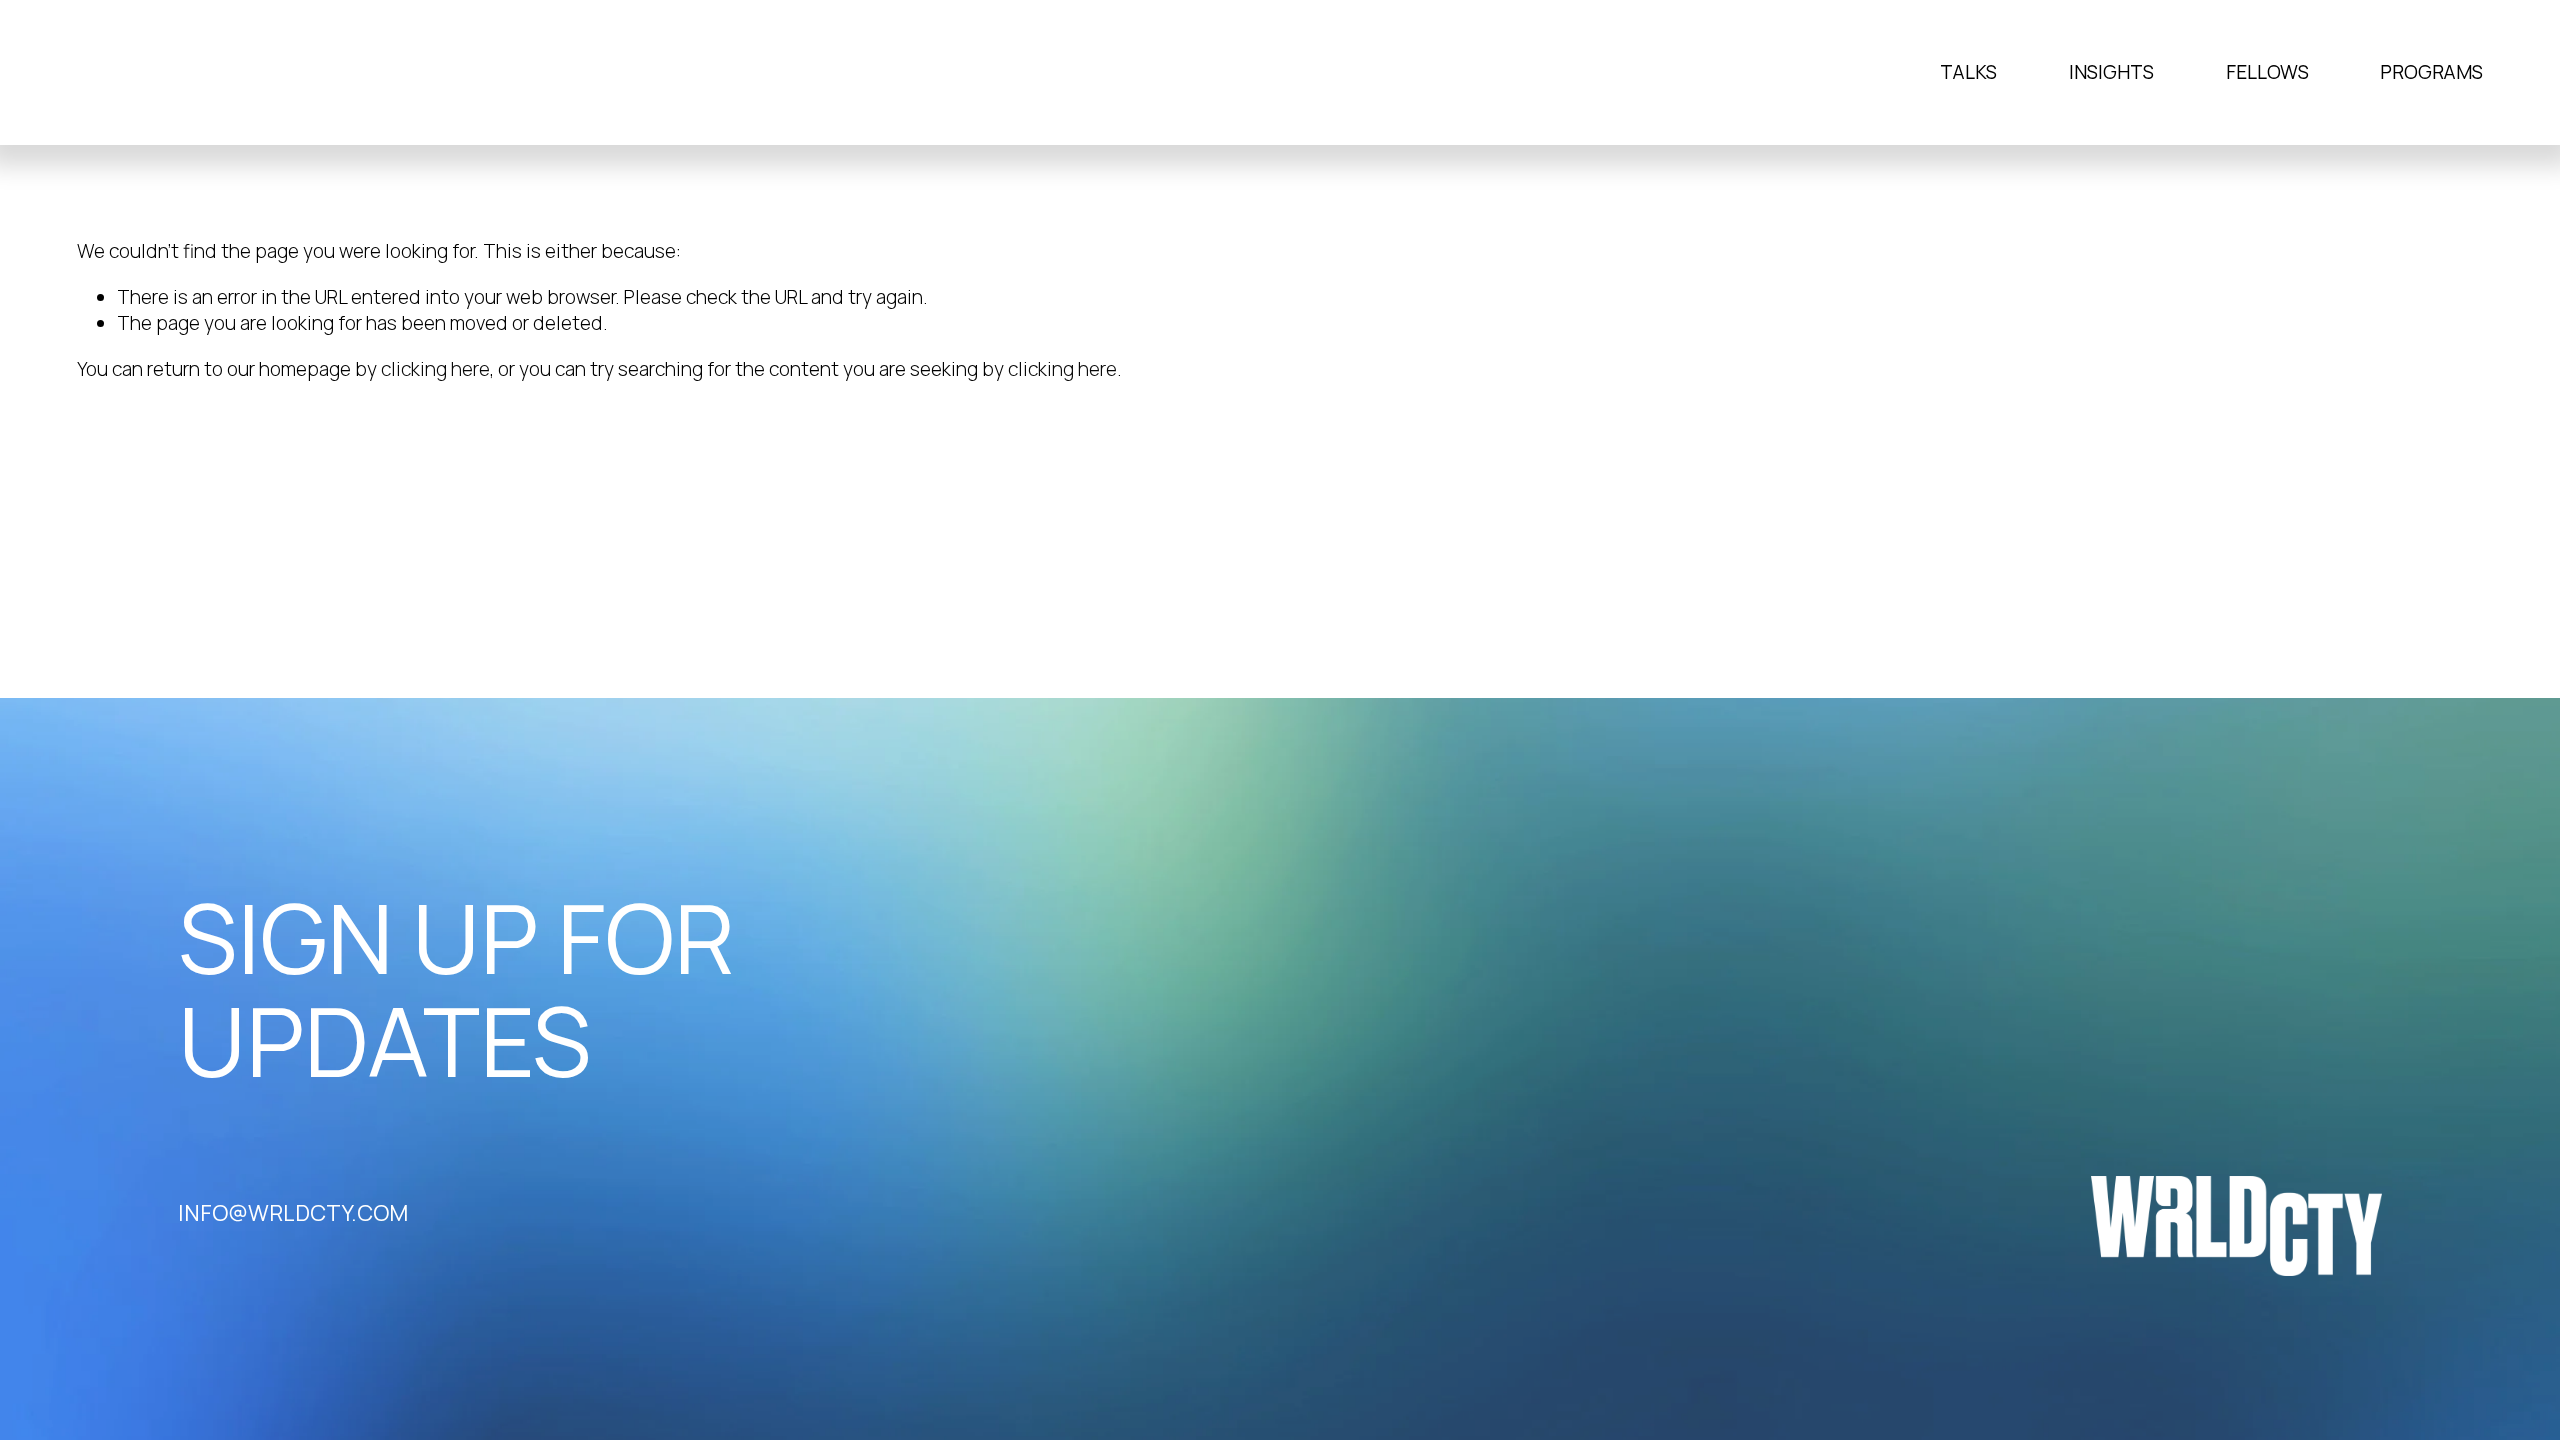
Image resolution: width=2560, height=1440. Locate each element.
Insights (2111, 72)
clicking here (435, 369)
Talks (1968, 72)
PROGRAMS (2431, 72)
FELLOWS (2267, 72)
